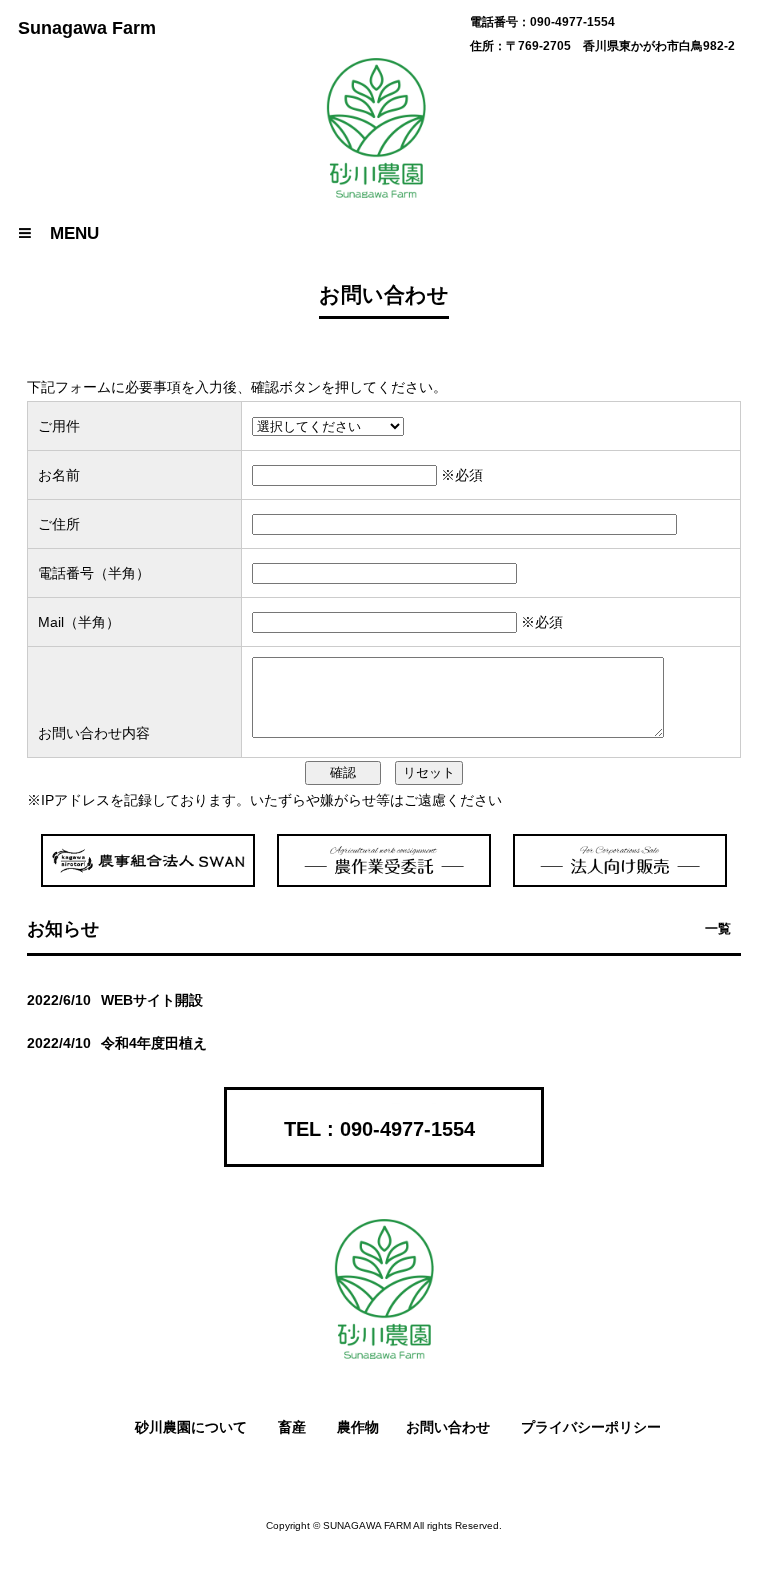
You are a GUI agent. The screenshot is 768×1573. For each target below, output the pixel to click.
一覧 (718, 928)
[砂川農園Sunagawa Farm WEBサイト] (384, 1354)
